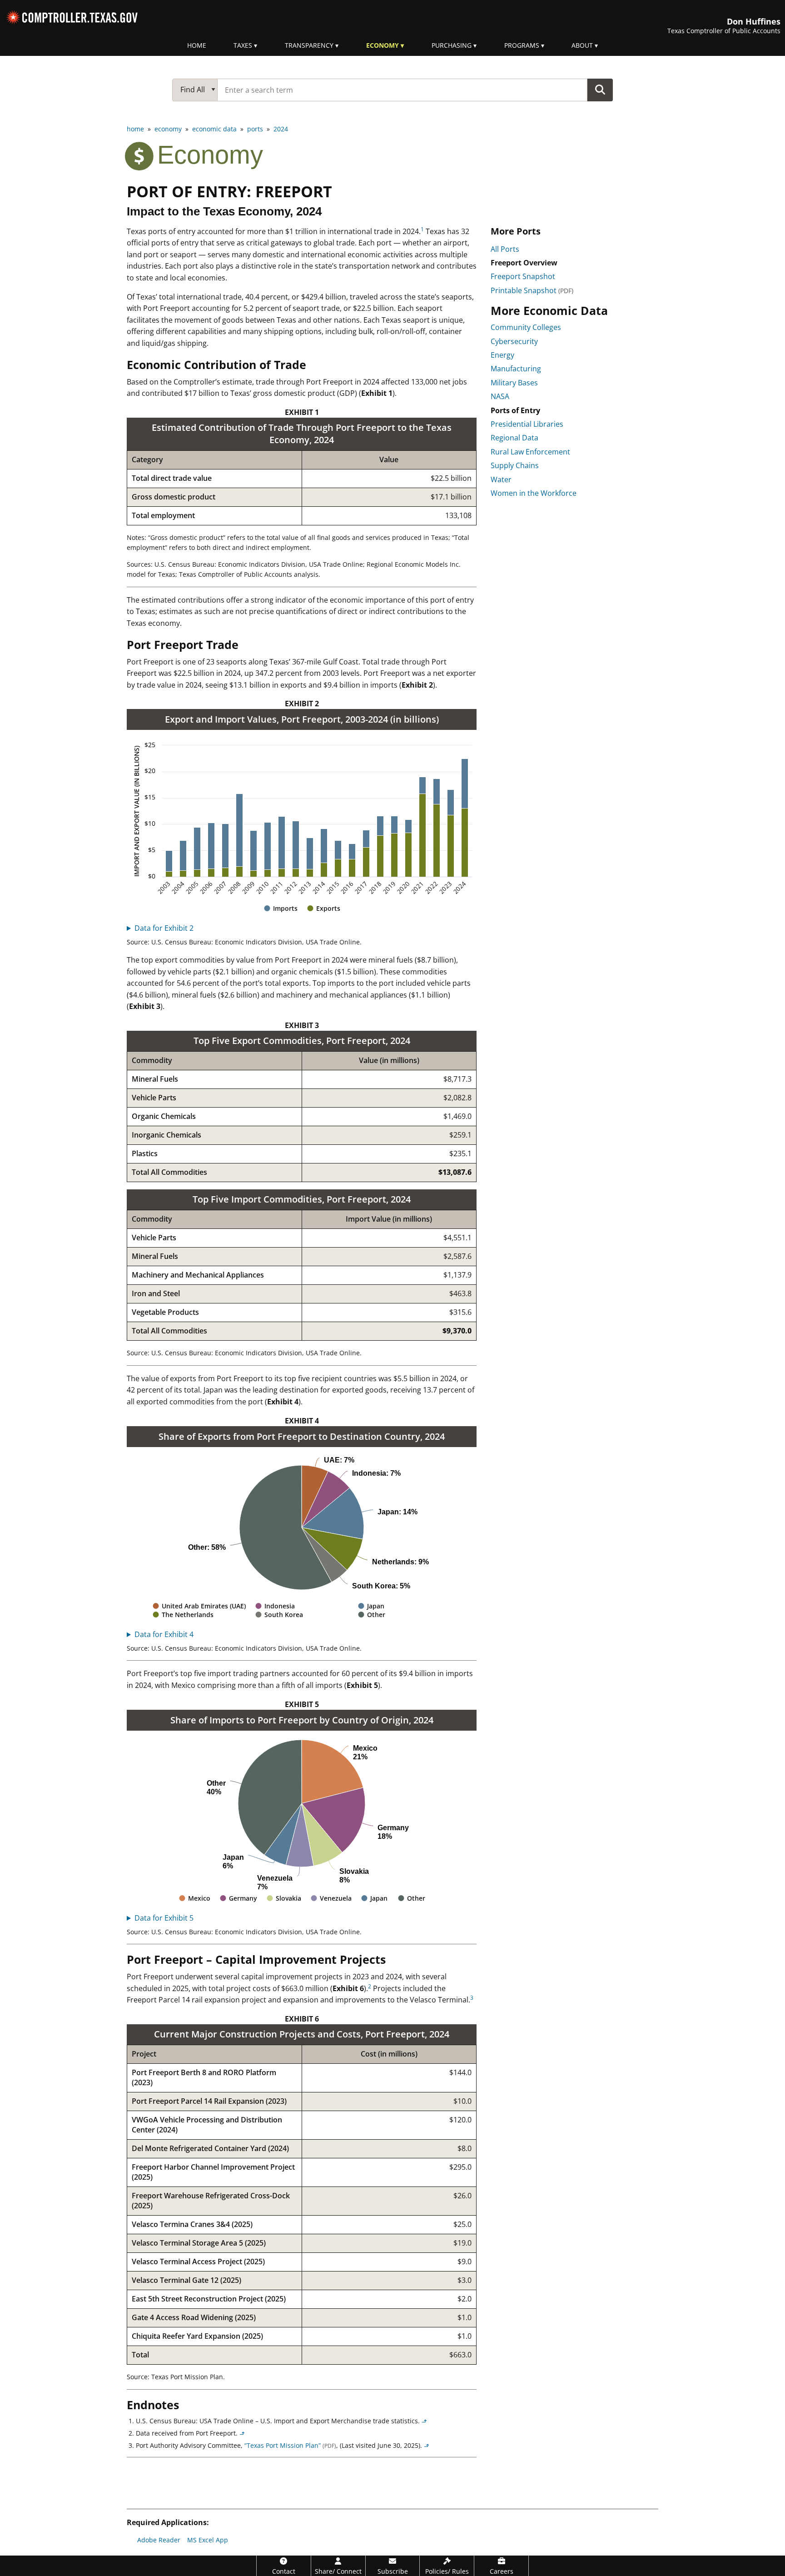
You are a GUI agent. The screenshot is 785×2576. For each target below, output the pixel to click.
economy (168, 129)
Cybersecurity (514, 341)
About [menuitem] (582, 45)
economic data (214, 129)
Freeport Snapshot (523, 276)
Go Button (600, 90)
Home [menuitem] (197, 45)
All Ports (505, 249)
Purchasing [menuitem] (452, 45)
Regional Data (514, 438)
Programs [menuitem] (522, 45)
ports (255, 129)
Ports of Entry (515, 410)
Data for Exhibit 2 (164, 928)
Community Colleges (526, 327)
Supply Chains (515, 465)
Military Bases (514, 383)
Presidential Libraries (527, 424)
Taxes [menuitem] (243, 45)
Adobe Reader (159, 2540)
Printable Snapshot (532, 290)
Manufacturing (516, 369)
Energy (502, 355)
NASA (500, 396)
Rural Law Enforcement (530, 452)
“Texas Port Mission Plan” (290, 2445)
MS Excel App (208, 2540)
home (135, 129)
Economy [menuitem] (383, 45)
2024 (281, 129)
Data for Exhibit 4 (164, 1634)
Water (501, 479)
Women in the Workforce (534, 493)
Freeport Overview (524, 263)
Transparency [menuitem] (309, 45)
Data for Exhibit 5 (164, 1918)
